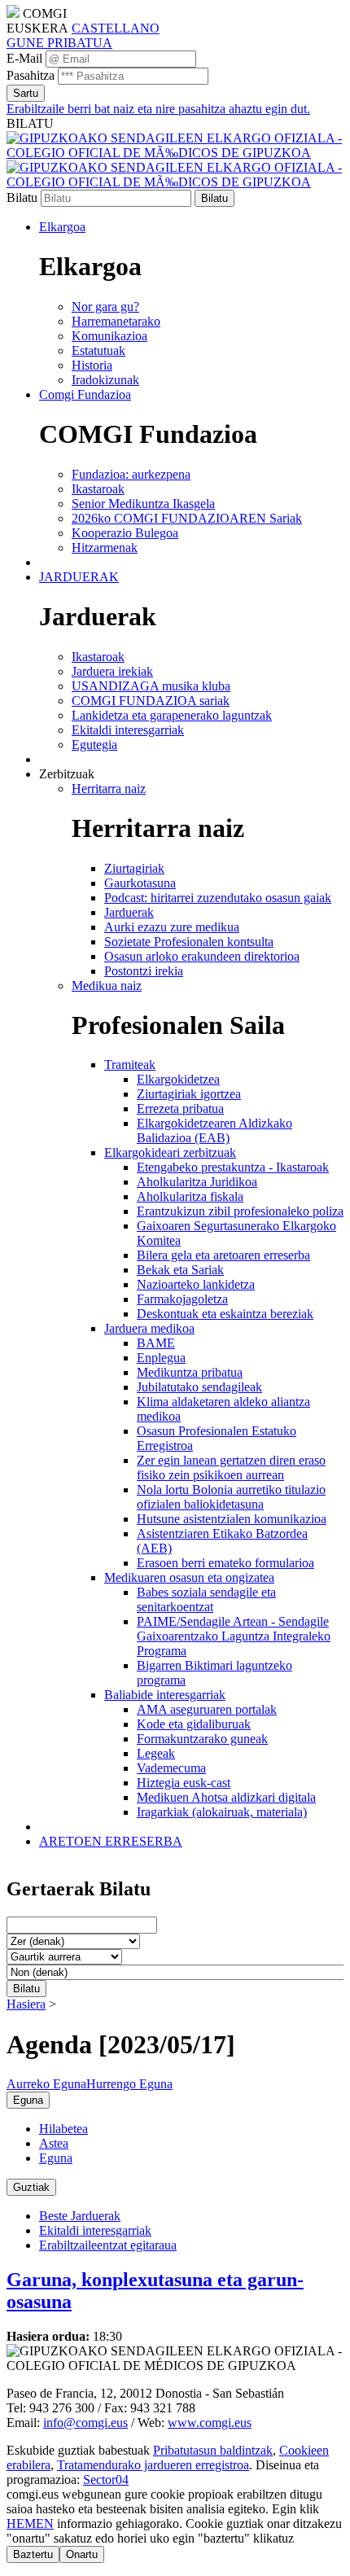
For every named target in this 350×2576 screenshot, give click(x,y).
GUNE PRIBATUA (59, 43)
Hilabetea (63, 2129)
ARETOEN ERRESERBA (111, 1841)
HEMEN (30, 2523)
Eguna (56, 2158)
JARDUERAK (79, 577)
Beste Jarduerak (80, 2216)
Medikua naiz (107, 986)
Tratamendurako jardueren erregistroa (153, 2465)
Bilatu (22, 197)
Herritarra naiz (109, 789)
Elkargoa (62, 227)
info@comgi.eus (85, 2423)
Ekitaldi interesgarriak (95, 2230)
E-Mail (24, 58)
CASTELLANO (116, 28)
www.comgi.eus (210, 2423)
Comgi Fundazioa (85, 394)
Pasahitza (31, 75)
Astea (54, 2143)
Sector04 (106, 2480)
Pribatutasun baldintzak (213, 2450)
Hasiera (26, 2004)
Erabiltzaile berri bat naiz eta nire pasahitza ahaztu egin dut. (158, 109)
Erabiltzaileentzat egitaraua (108, 2245)
